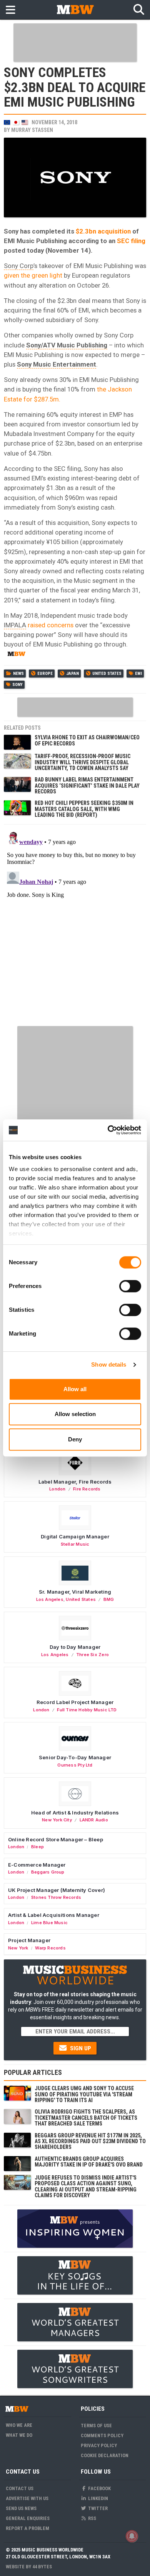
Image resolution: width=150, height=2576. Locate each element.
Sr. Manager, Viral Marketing (75, 1592)
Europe (45, 674)
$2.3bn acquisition (103, 231)
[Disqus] (75, 924)
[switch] (130, 1286)
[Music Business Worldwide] (75, 9)
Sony (17, 685)
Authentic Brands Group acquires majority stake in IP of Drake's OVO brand (89, 2162)
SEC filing (131, 241)
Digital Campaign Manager (75, 1536)
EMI (138, 674)
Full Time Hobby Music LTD (87, 1710)
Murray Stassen (32, 130)
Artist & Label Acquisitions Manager (54, 1915)
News (18, 674)
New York (18, 1948)
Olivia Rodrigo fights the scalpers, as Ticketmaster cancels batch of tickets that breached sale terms (86, 2118)
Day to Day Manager (75, 1647)
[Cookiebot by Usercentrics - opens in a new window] (108, 1130)
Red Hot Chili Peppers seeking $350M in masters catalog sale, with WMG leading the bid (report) (84, 809)
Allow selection (75, 1414)
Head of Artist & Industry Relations (75, 1813)
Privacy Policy (99, 2445)
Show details (109, 1364)
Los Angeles (50, 1599)
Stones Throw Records (56, 1897)
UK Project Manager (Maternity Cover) (57, 1890)
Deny (75, 1439)
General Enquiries (28, 2518)
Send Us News (21, 2508)
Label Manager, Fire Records (75, 1482)
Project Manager (29, 1940)
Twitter (97, 2508)
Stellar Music (75, 1544)
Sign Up (80, 2048)
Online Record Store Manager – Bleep (56, 1839)
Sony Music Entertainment (57, 364)
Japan (72, 674)
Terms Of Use (96, 2425)
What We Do (19, 2435)
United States (107, 674)
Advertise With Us (27, 2498)
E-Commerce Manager (37, 1865)
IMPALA (15, 625)
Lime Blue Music (49, 1923)
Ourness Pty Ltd (75, 1765)
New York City (57, 1820)
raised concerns (50, 625)
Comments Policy (102, 2435)
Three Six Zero (92, 1655)
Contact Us (20, 2488)
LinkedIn (97, 2498)
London (57, 1489)
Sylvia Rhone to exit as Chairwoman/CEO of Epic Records (87, 740)
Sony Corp (19, 266)
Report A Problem (27, 2528)
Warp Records (50, 1948)
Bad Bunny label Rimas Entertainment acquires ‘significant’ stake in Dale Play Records (87, 785)
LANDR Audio (94, 1820)
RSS (92, 2518)
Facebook (99, 2488)
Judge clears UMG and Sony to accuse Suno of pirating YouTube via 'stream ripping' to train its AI (84, 2094)
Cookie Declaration (105, 2455)
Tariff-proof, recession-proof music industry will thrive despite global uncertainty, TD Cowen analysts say (82, 762)
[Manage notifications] (132, 2536)
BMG (109, 1599)
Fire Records (87, 1489)
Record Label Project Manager (75, 1702)
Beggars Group (48, 1872)
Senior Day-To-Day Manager (75, 1757)
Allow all (75, 1389)
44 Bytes (42, 2567)
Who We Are (19, 2425)
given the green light (33, 275)
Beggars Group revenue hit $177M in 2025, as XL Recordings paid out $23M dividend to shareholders (90, 2141)
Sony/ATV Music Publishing (67, 345)
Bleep (37, 1847)
